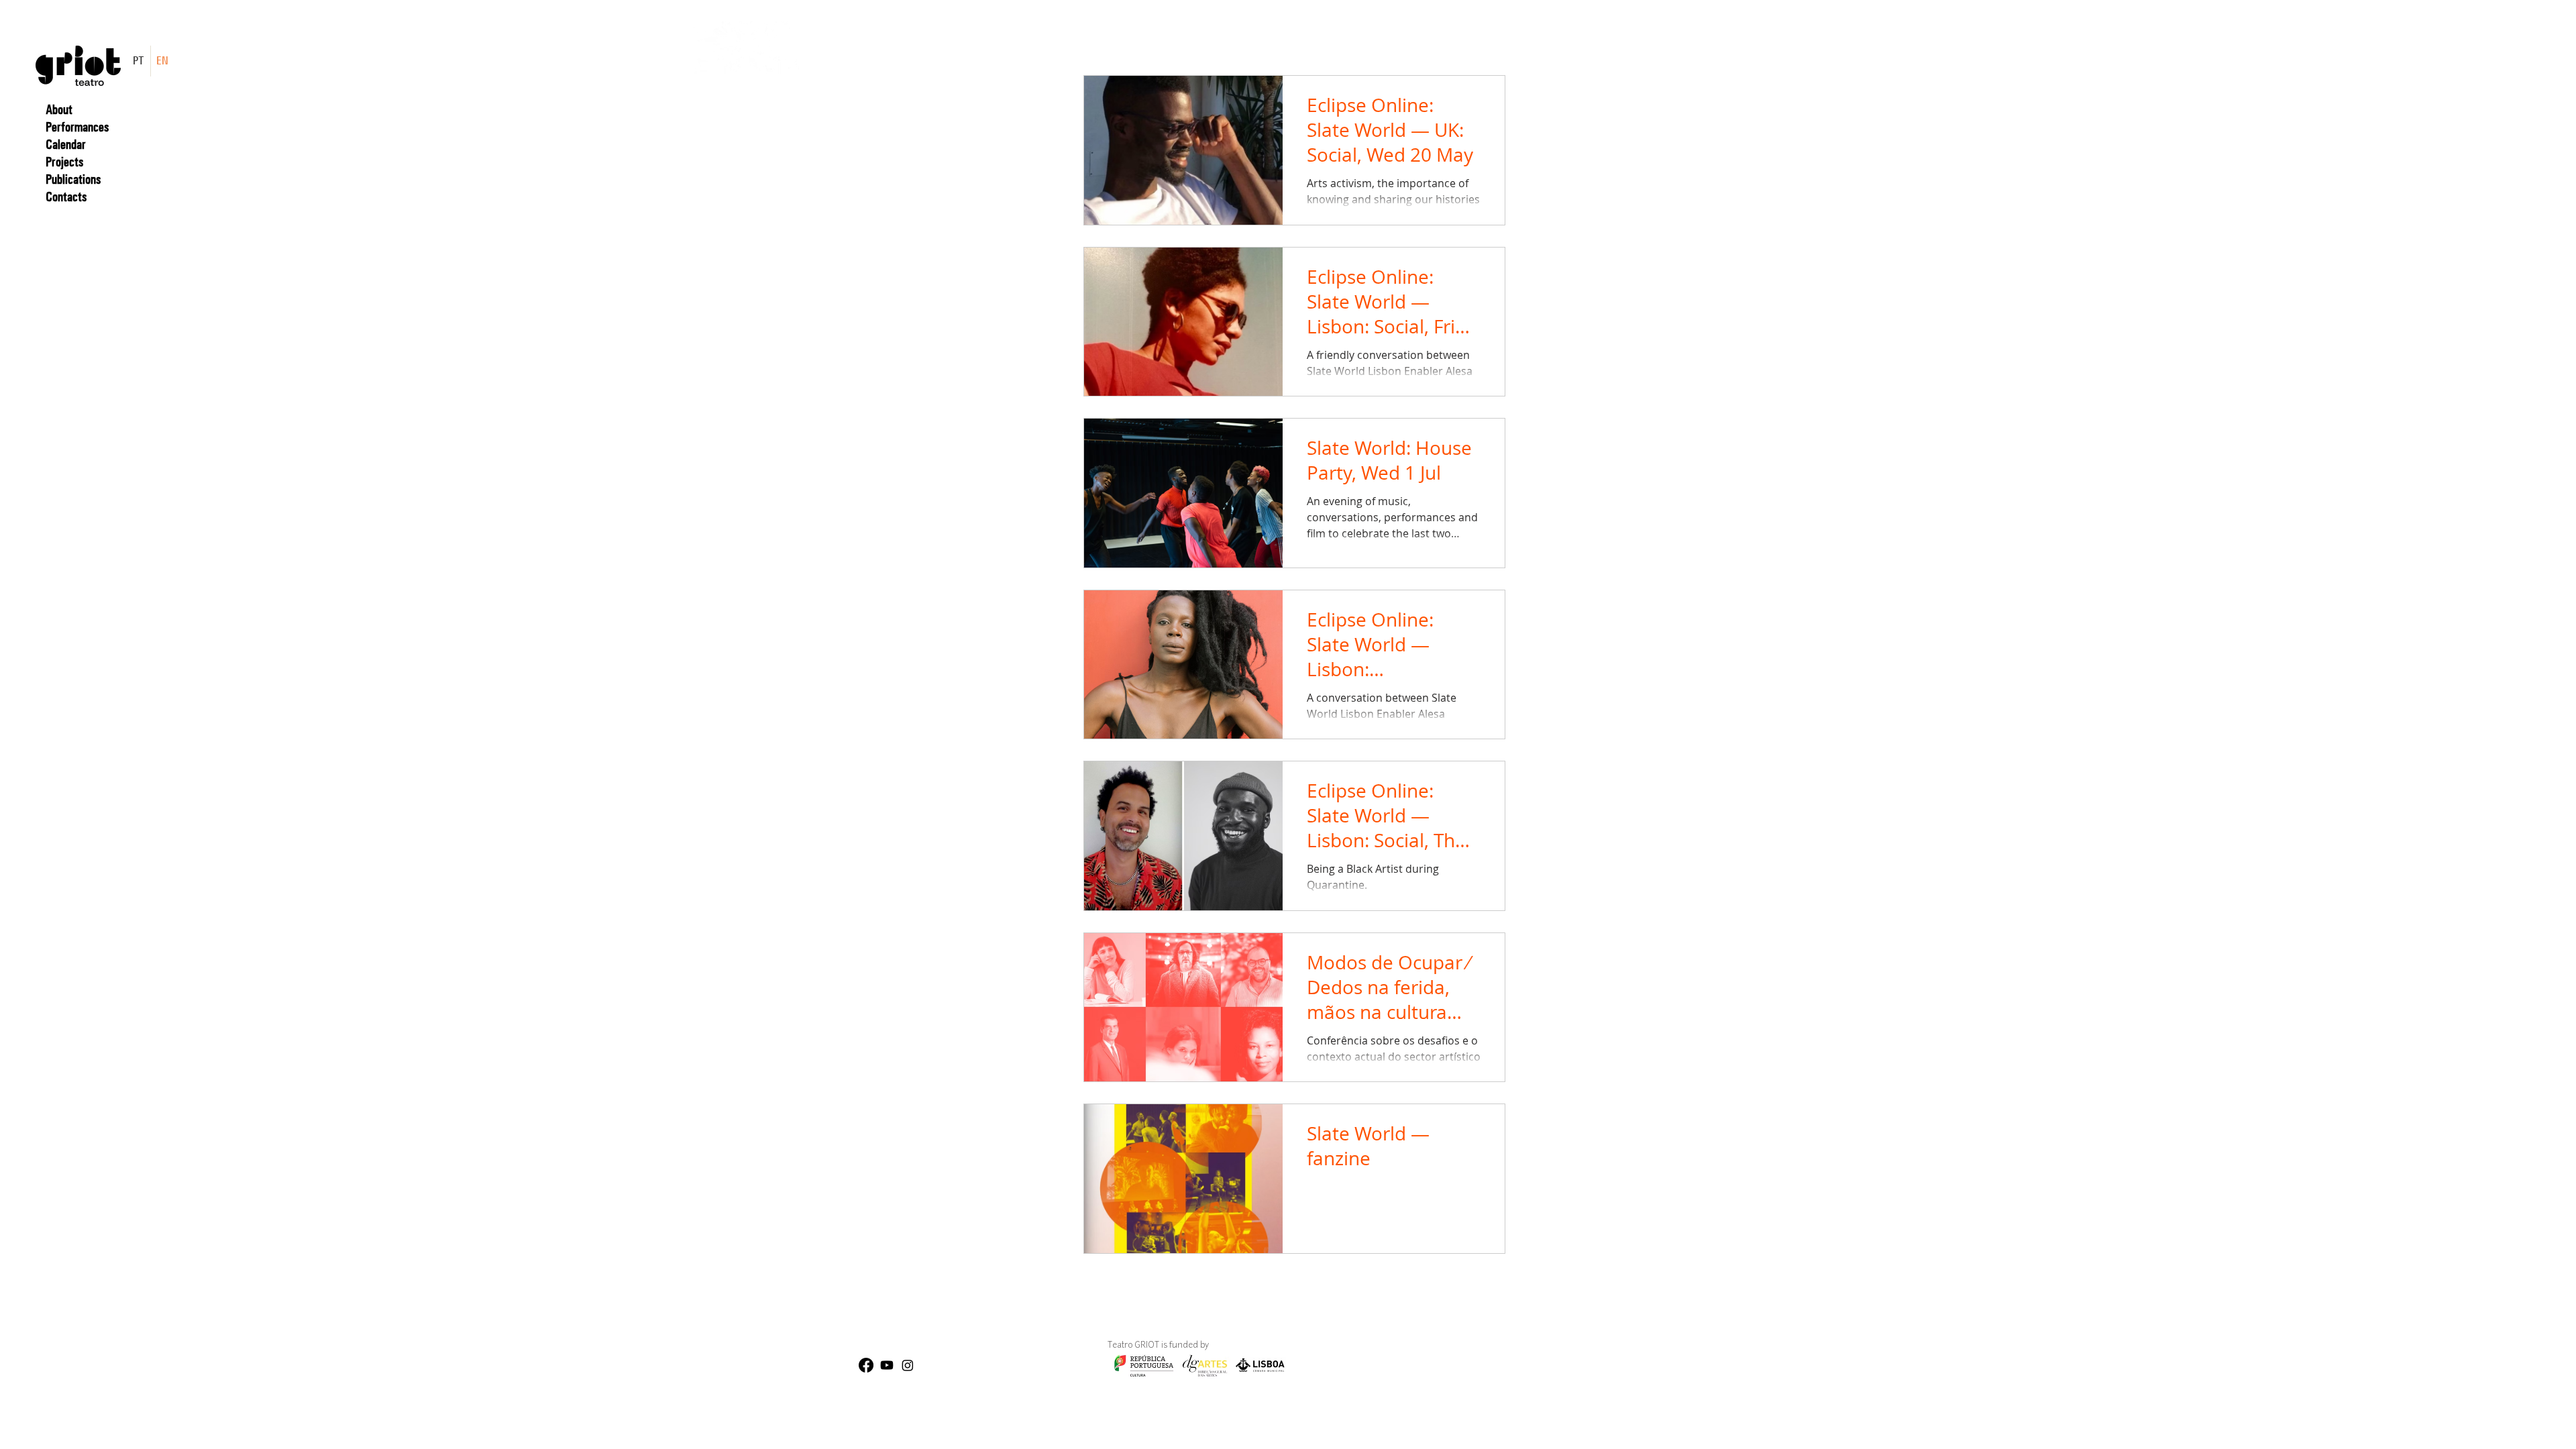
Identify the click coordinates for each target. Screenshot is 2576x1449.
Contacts (66, 197)
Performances (77, 127)
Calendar (66, 144)
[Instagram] (908, 1365)
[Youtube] (887, 1365)
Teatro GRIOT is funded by (1073, 1346)
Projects (64, 162)
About (59, 109)
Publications (73, 179)
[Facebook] (866, 1365)
